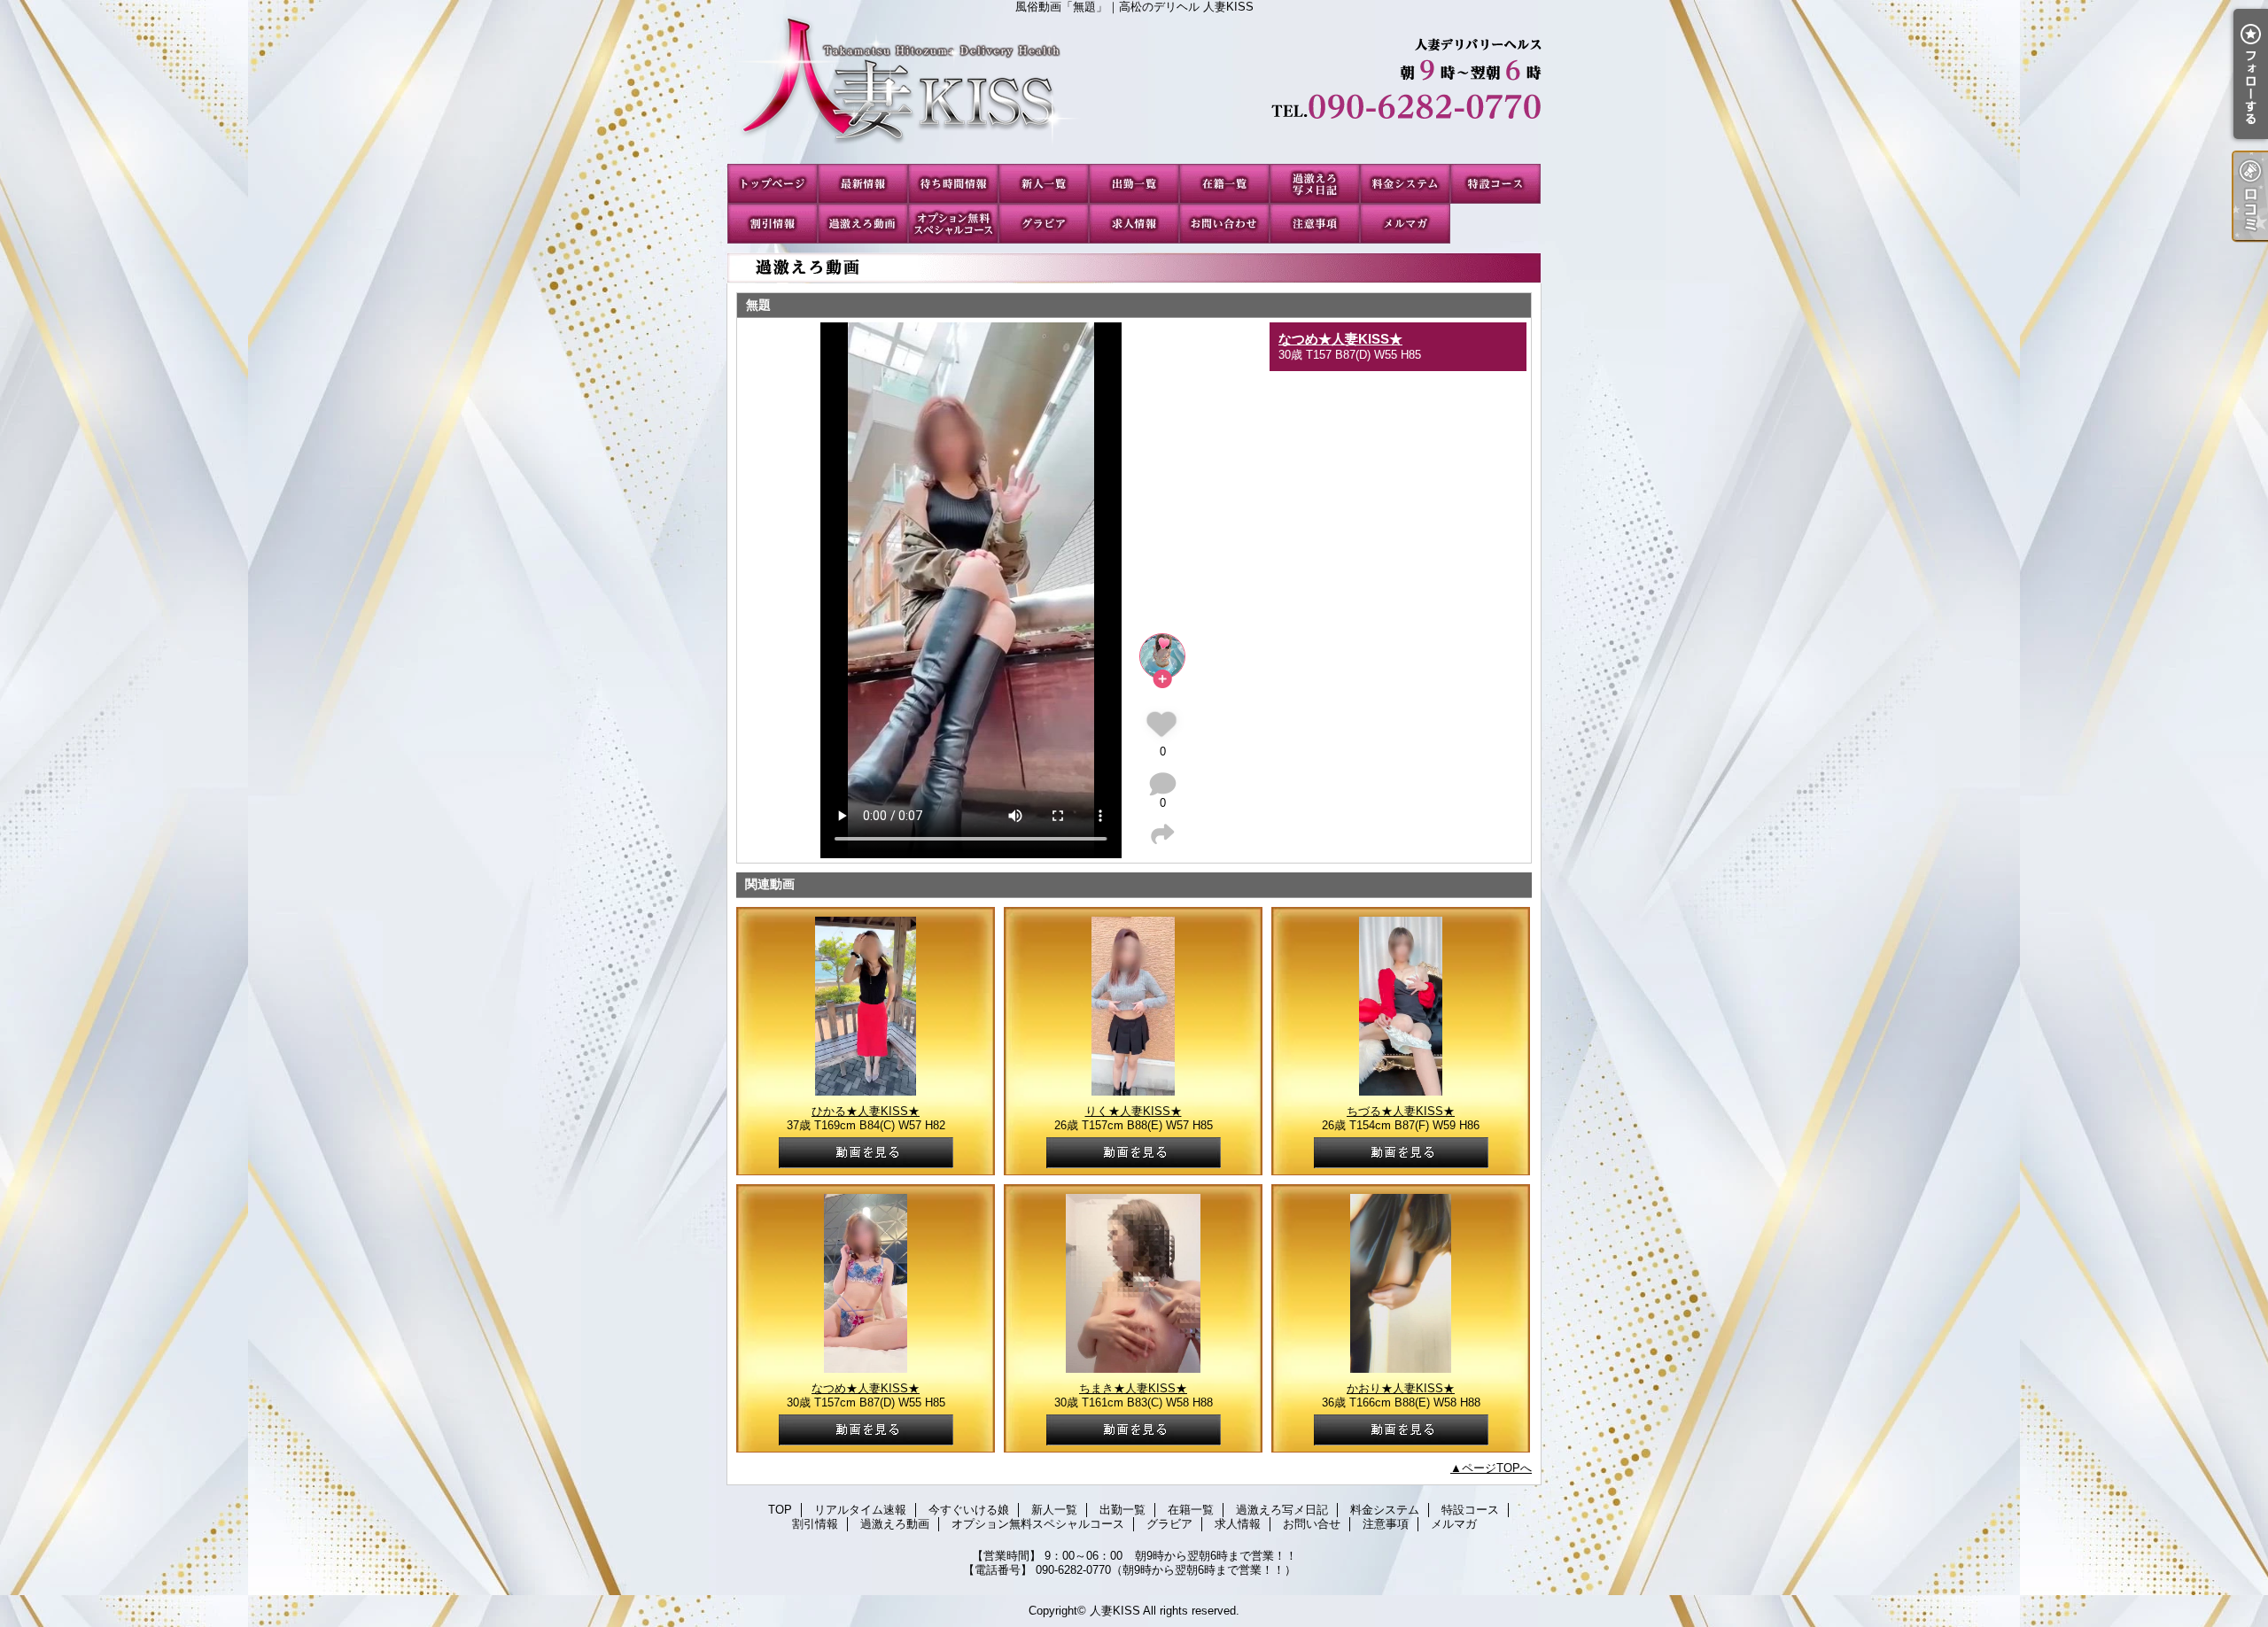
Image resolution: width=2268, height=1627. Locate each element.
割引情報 (773, 224)
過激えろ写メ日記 (1315, 184)
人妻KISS (1115, 1611)
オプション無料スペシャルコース (953, 224)
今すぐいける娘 (953, 184)
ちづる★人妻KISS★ (1401, 1111)
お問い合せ (1224, 224)
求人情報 (1134, 224)
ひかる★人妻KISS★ (866, 1111)
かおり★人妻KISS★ (1401, 1388)
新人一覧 (1044, 184)
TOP (773, 184)
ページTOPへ (1497, 1468)
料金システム (1405, 184)
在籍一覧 (1224, 184)
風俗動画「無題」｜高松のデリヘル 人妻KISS (1134, 89)
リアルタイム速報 (863, 184)
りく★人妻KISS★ (1134, 1111)
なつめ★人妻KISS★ (1340, 339)
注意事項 (1315, 224)
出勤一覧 (1134, 184)
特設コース (1495, 184)
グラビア (1044, 224)
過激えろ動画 (863, 224)
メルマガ (1405, 224)
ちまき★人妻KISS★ (1133, 1388)
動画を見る (866, 1153)
